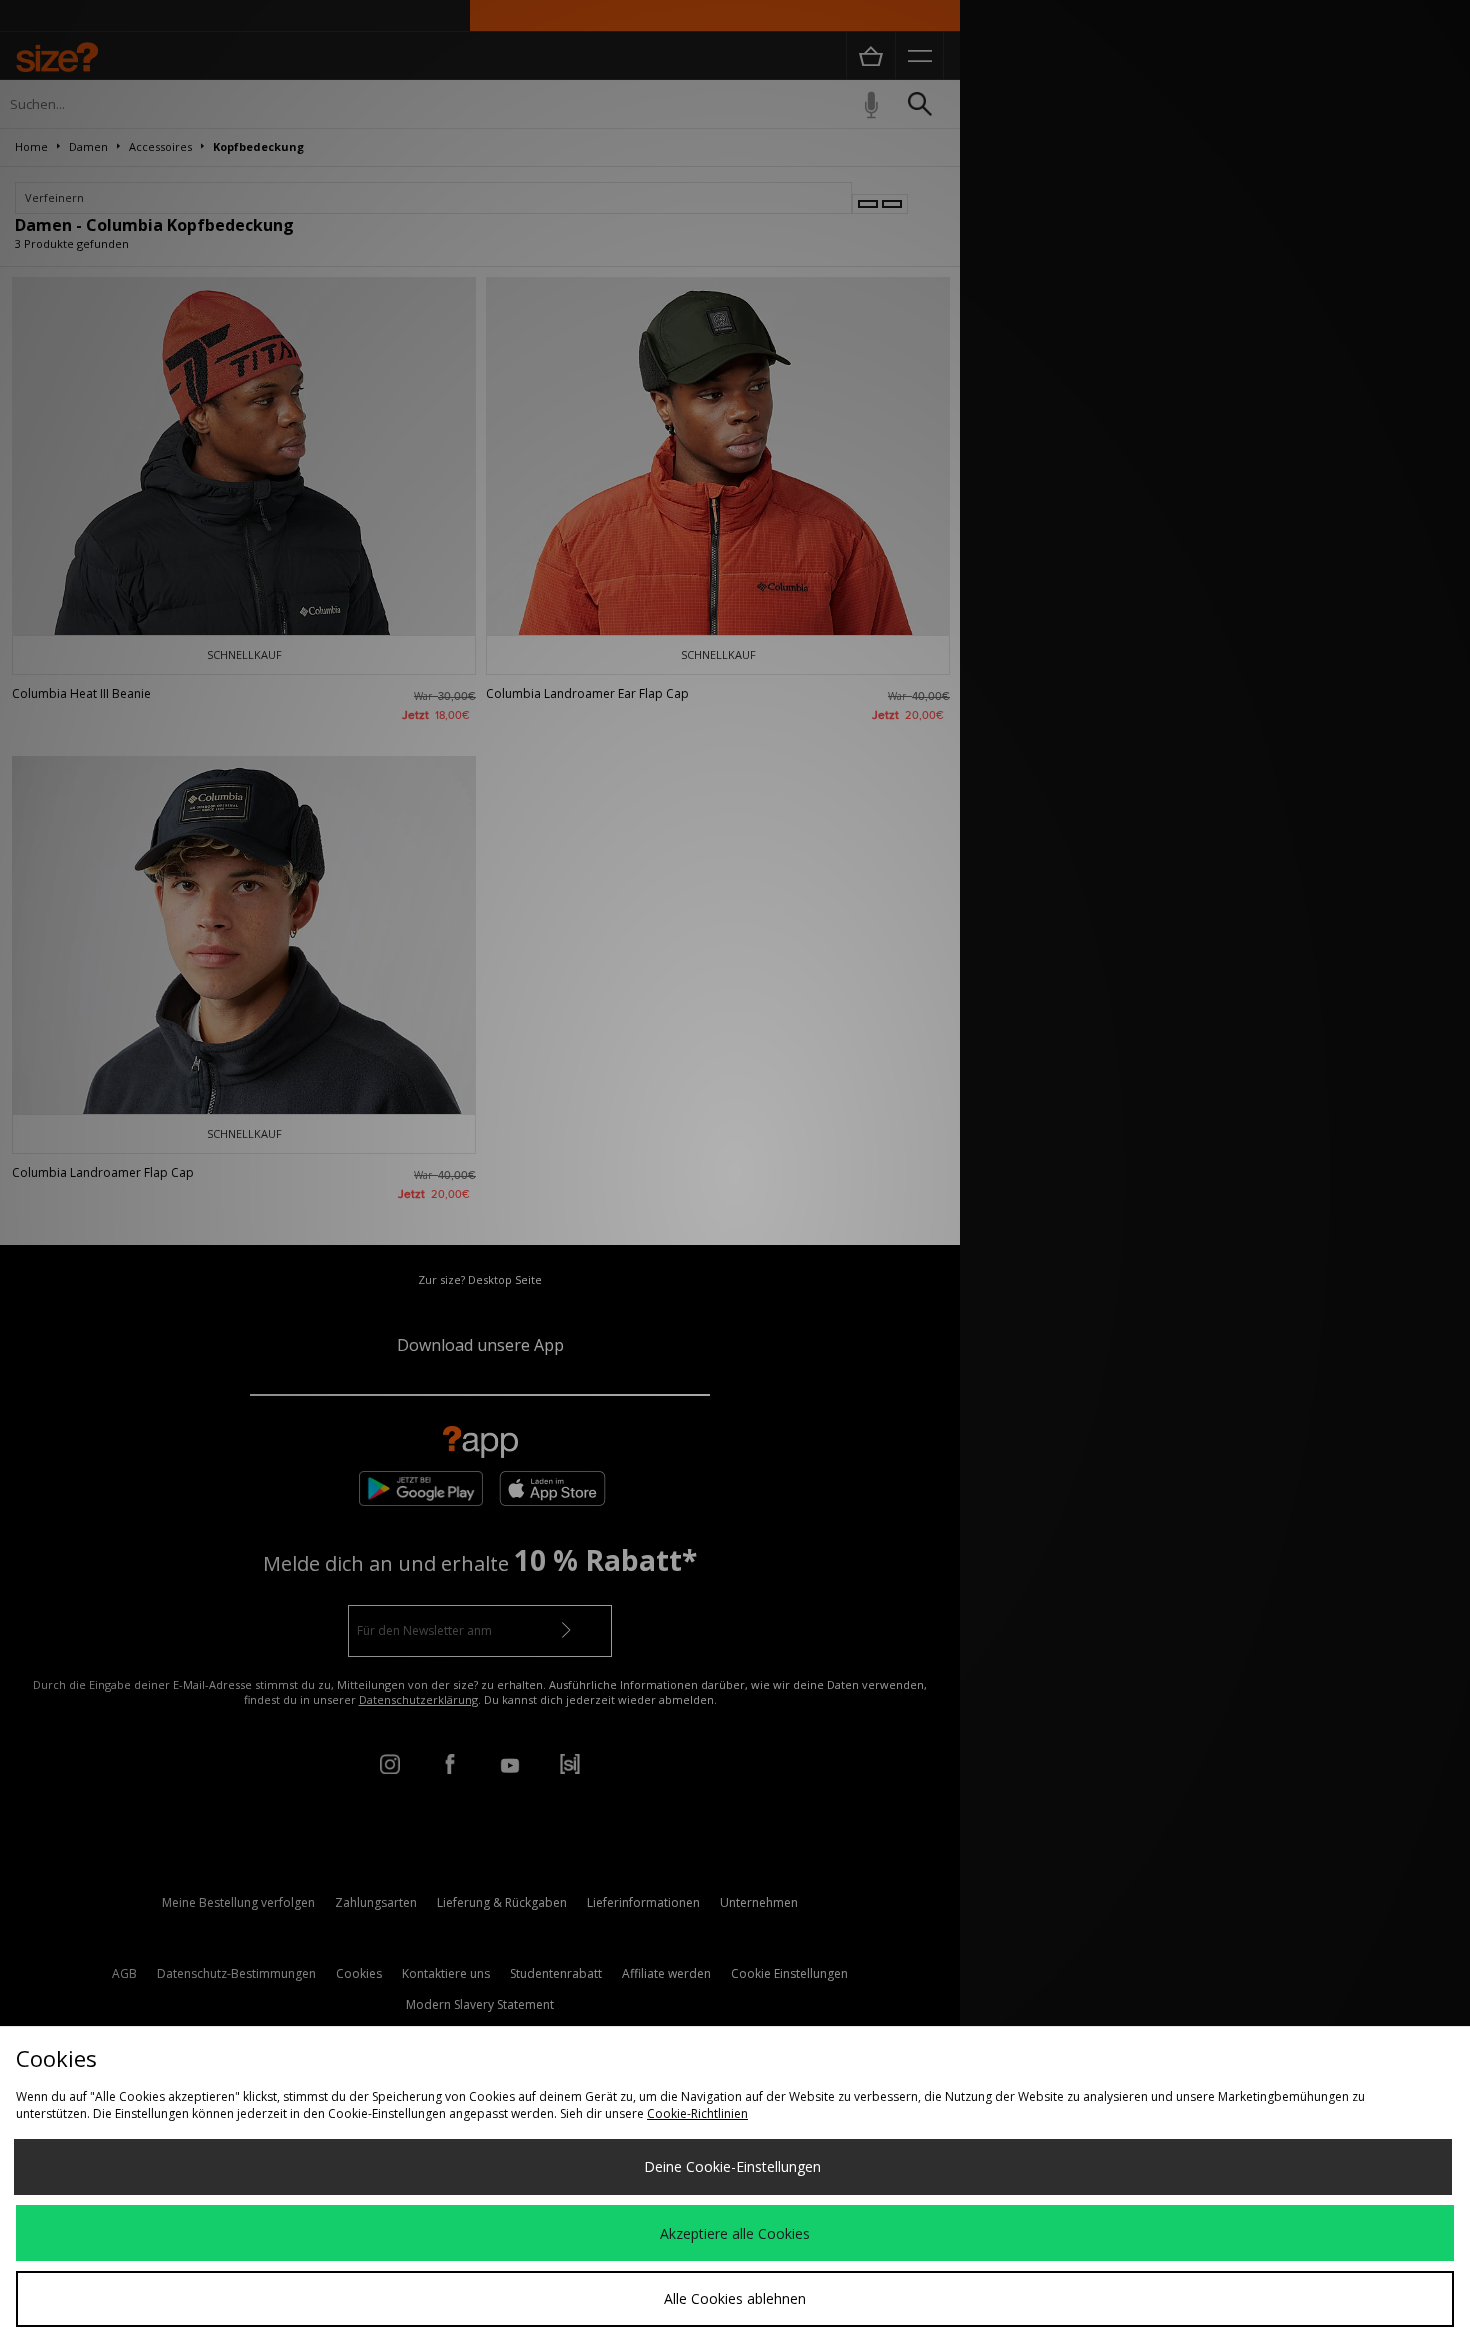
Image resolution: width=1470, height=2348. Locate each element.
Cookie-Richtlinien (697, 2113)
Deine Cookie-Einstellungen (732, 2166)
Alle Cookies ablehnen (735, 2298)
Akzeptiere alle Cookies (735, 2233)
